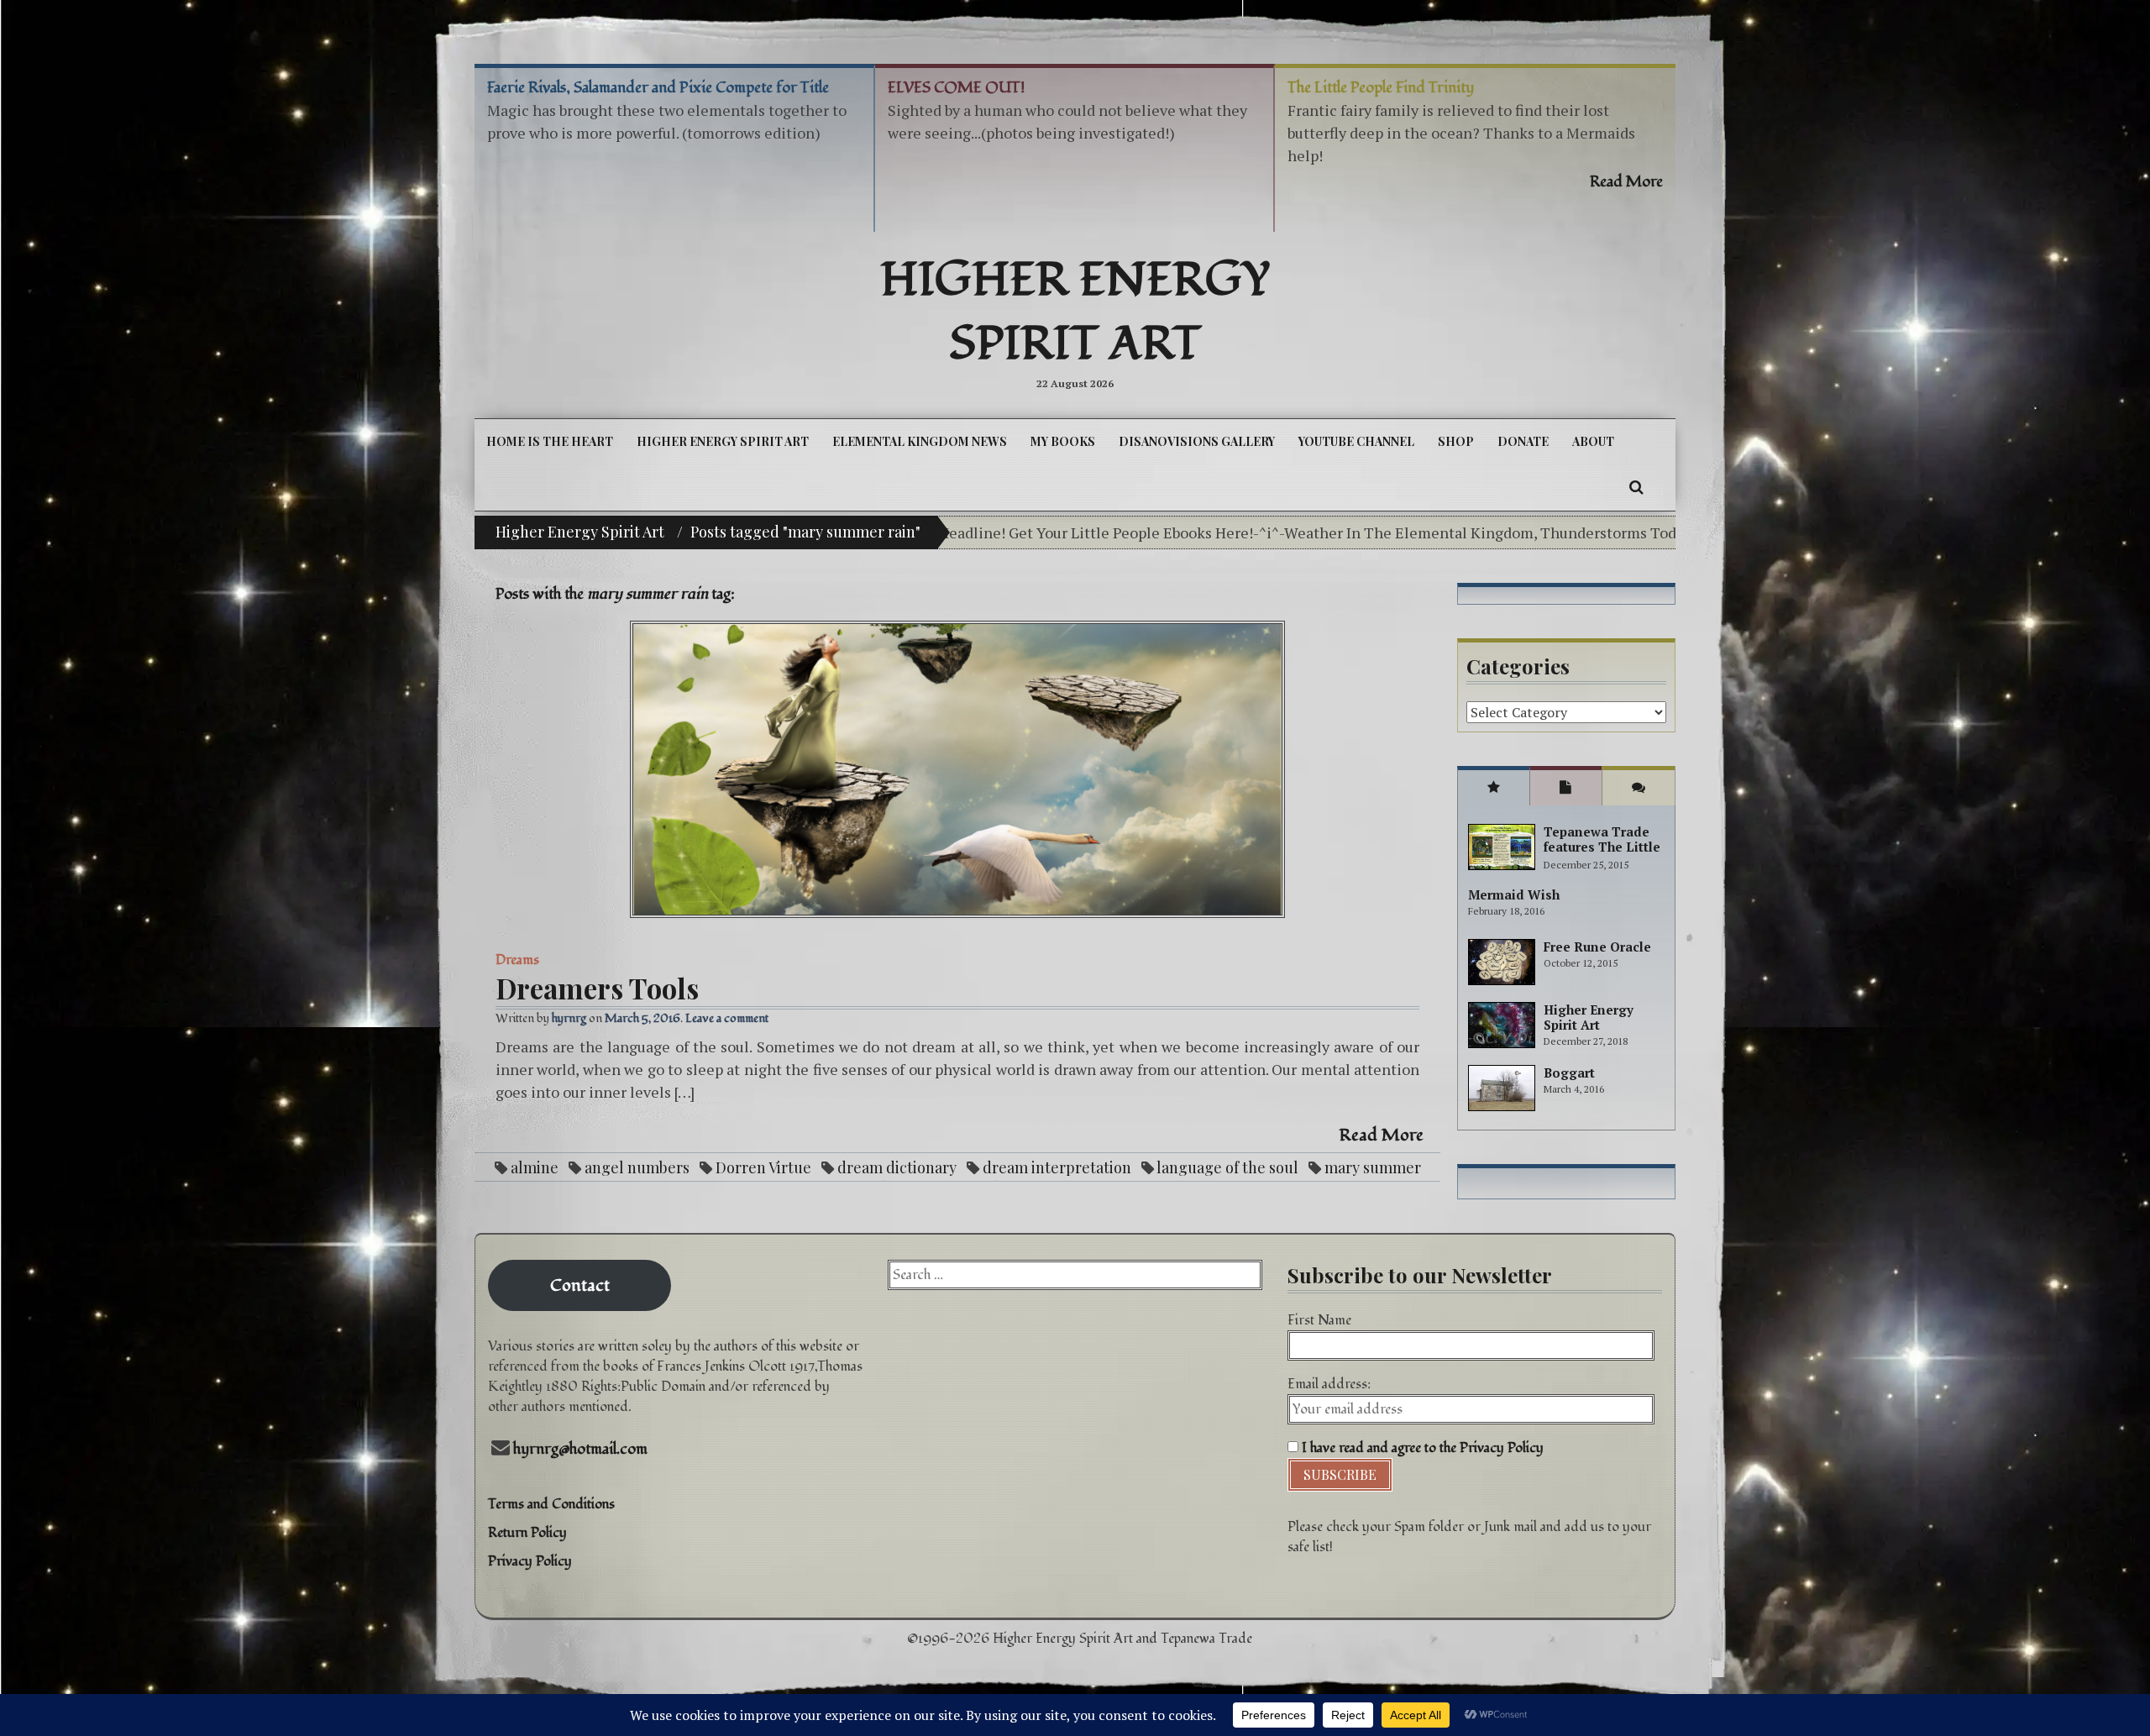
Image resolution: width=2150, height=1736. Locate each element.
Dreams (517, 960)
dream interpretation (1057, 1167)
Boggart (1569, 1073)
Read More (1382, 1135)
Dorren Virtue (763, 1167)
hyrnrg (569, 1018)
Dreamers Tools (597, 988)
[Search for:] (1075, 1275)
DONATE (1523, 441)
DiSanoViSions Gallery (1197, 441)
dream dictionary (897, 1167)
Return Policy (527, 1533)
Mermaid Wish (1514, 894)
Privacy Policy (530, 1561)
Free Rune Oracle (1597, 947)
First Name (1319, 1320)
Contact (580, 1286)
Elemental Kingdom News (920, 441)
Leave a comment (727, 1018)
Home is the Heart (550, 441)
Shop (1456, 441)
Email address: (1329, 1384)
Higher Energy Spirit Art (1075, 312)
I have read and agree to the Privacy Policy (1421, 1448)
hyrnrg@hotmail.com (580, 1449)
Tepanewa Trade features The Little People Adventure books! (1602, 854)
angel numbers (637, 1167)
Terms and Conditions (551, 1504)
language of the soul (1227, 1167)
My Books (1063, 441)
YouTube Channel (1356, 441)
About (1593, 441)
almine (535, 1167)
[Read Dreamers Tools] (957, 769)
